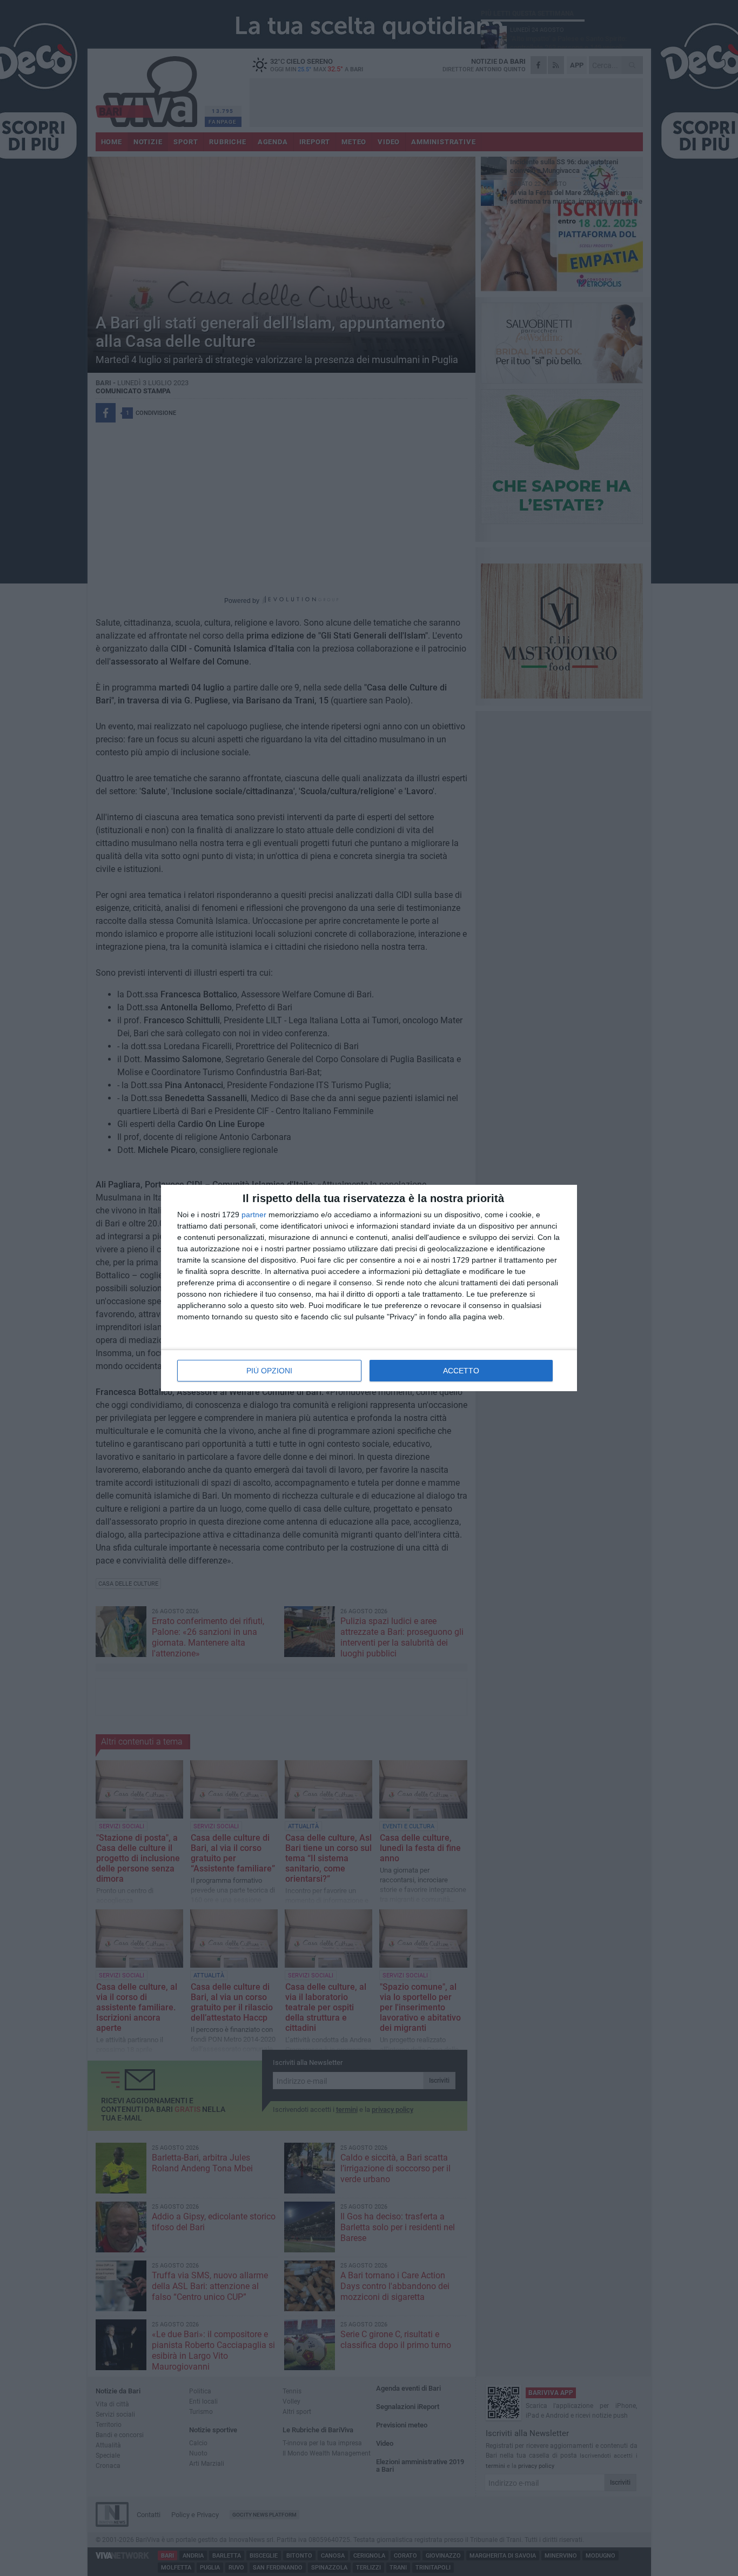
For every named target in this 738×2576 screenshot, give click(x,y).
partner (254, 1215)
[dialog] (369, 1288)
